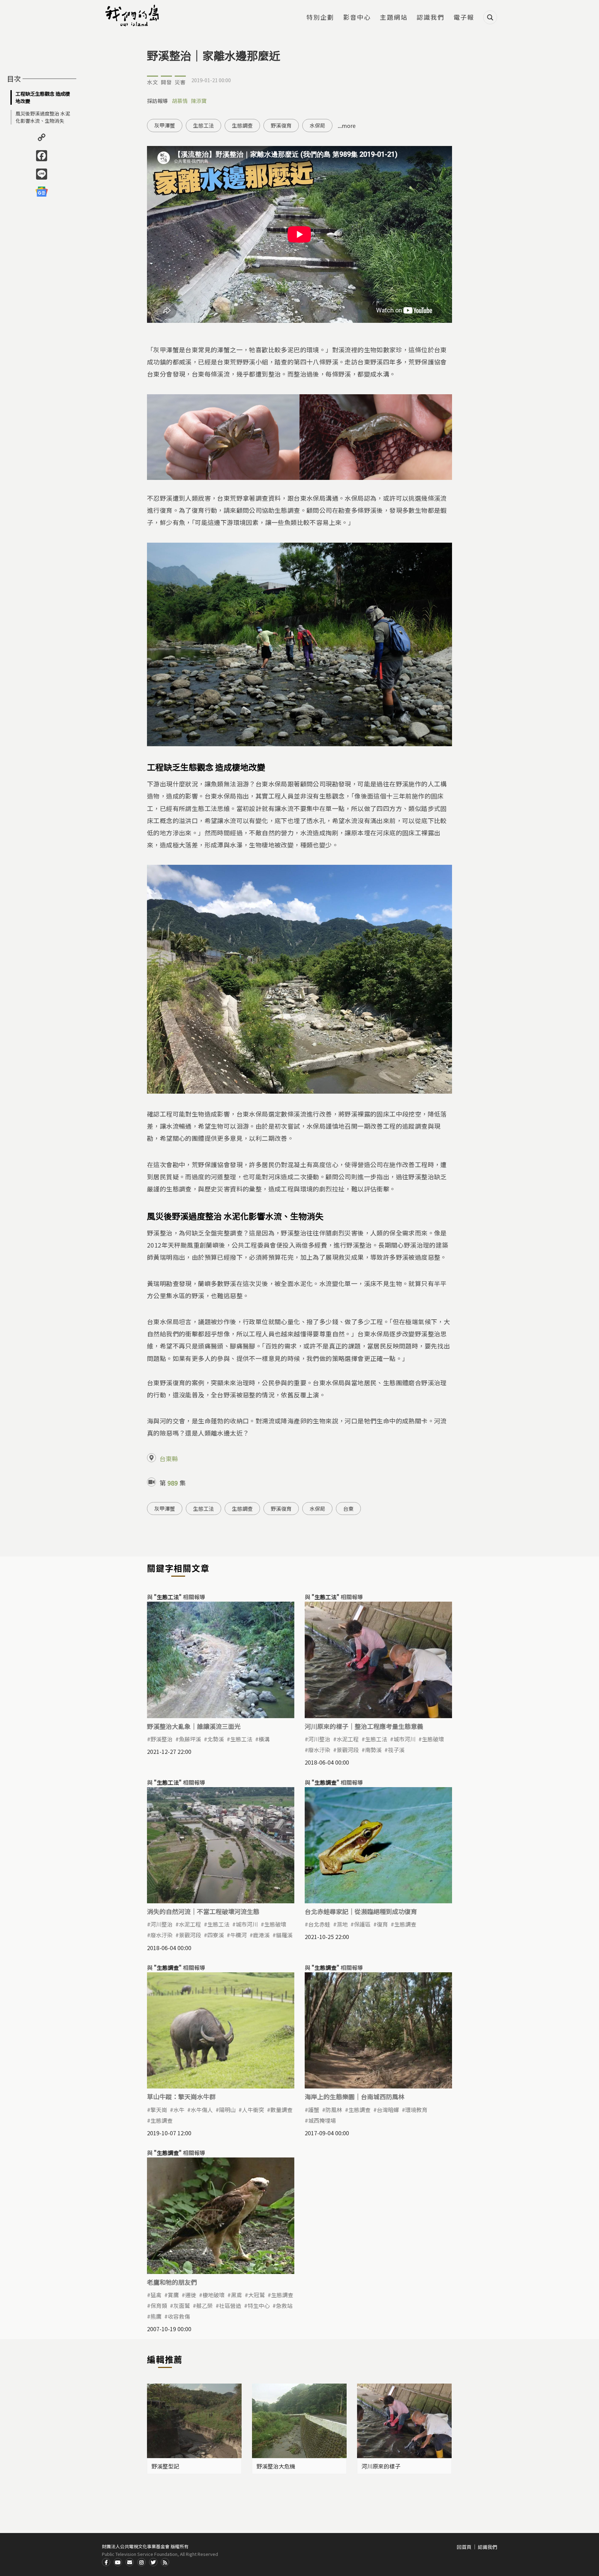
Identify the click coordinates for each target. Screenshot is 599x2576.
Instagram (141, 2562)
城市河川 (405, 1739)
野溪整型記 (165, 2466)
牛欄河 (238, 1935)
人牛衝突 (253, 2110)
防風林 (334, 2110)
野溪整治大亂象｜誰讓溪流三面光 (194, 1726)
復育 (382, 1924)
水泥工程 (348, 1739)
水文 (153, 82)
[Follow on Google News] (42, 191)
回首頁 (464, 2547)
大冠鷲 (257, 2295)
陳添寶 (199, 101)
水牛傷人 (202, 2110)
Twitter (153, 2562)
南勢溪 (373, 1750)
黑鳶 (236, 2295)
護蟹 (314, 2110)
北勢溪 (216, 1739)
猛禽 (156, 2295)
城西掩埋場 (322, 2120)
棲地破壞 (214, 2295)
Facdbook (106, 2562)
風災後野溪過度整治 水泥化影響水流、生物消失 (43, 117)
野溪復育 (281, 125)
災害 (180, 82)
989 (173, 1483)
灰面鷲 (182, 2306)
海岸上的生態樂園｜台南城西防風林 (355, 2096)
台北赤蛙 (319, 1924)
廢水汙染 (319, 1750)
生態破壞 (433, 1739)
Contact (130, 2562)
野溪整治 (162, 1739)
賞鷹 (173, 2295)
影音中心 (357, 18)
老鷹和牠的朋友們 (172, 2282)
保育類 (159, 2306)
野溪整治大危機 (276, 2466)
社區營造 (230, 2306)
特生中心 (259, 2306)
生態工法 (203, 125)
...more (347, 126)
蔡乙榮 (205, 2306)
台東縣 (169, 1458)
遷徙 (191, 2295)
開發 (166, 82)
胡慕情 (180, 101)
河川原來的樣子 (381, 2466)
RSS (165, 2562)
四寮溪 (216, 1935)
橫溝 (264, 1739)
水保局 (317, 125)
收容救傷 (179, 2316)
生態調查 (242, 125)
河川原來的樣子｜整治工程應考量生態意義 (364, 1726)
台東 (348, 1509)
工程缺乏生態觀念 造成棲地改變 (43, 97)
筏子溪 (396, 1750)
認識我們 (431, 18)
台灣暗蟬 (388, 2110)
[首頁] (133, 16)
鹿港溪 (261, 1935)
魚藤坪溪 (190, 1739)
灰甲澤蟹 (165, 125)
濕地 (342, 1924)
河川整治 (319, 1739)
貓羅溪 (284, 1935)
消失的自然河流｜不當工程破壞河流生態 (203, 1911)
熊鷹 (156, 2316)
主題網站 (394, 18)
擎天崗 (159, 2110)
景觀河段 (348, 1750)
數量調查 (281, 2110)
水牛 (179, 2110)
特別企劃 (320, 18)
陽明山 (227, 2110)
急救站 (284, 2306)
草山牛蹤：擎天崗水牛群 (181, 2096)
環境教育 (416, 2110)
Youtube (118, 2562)
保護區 (362, 1924)
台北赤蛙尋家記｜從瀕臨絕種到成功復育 (361, 1911)
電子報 (464, 18)
